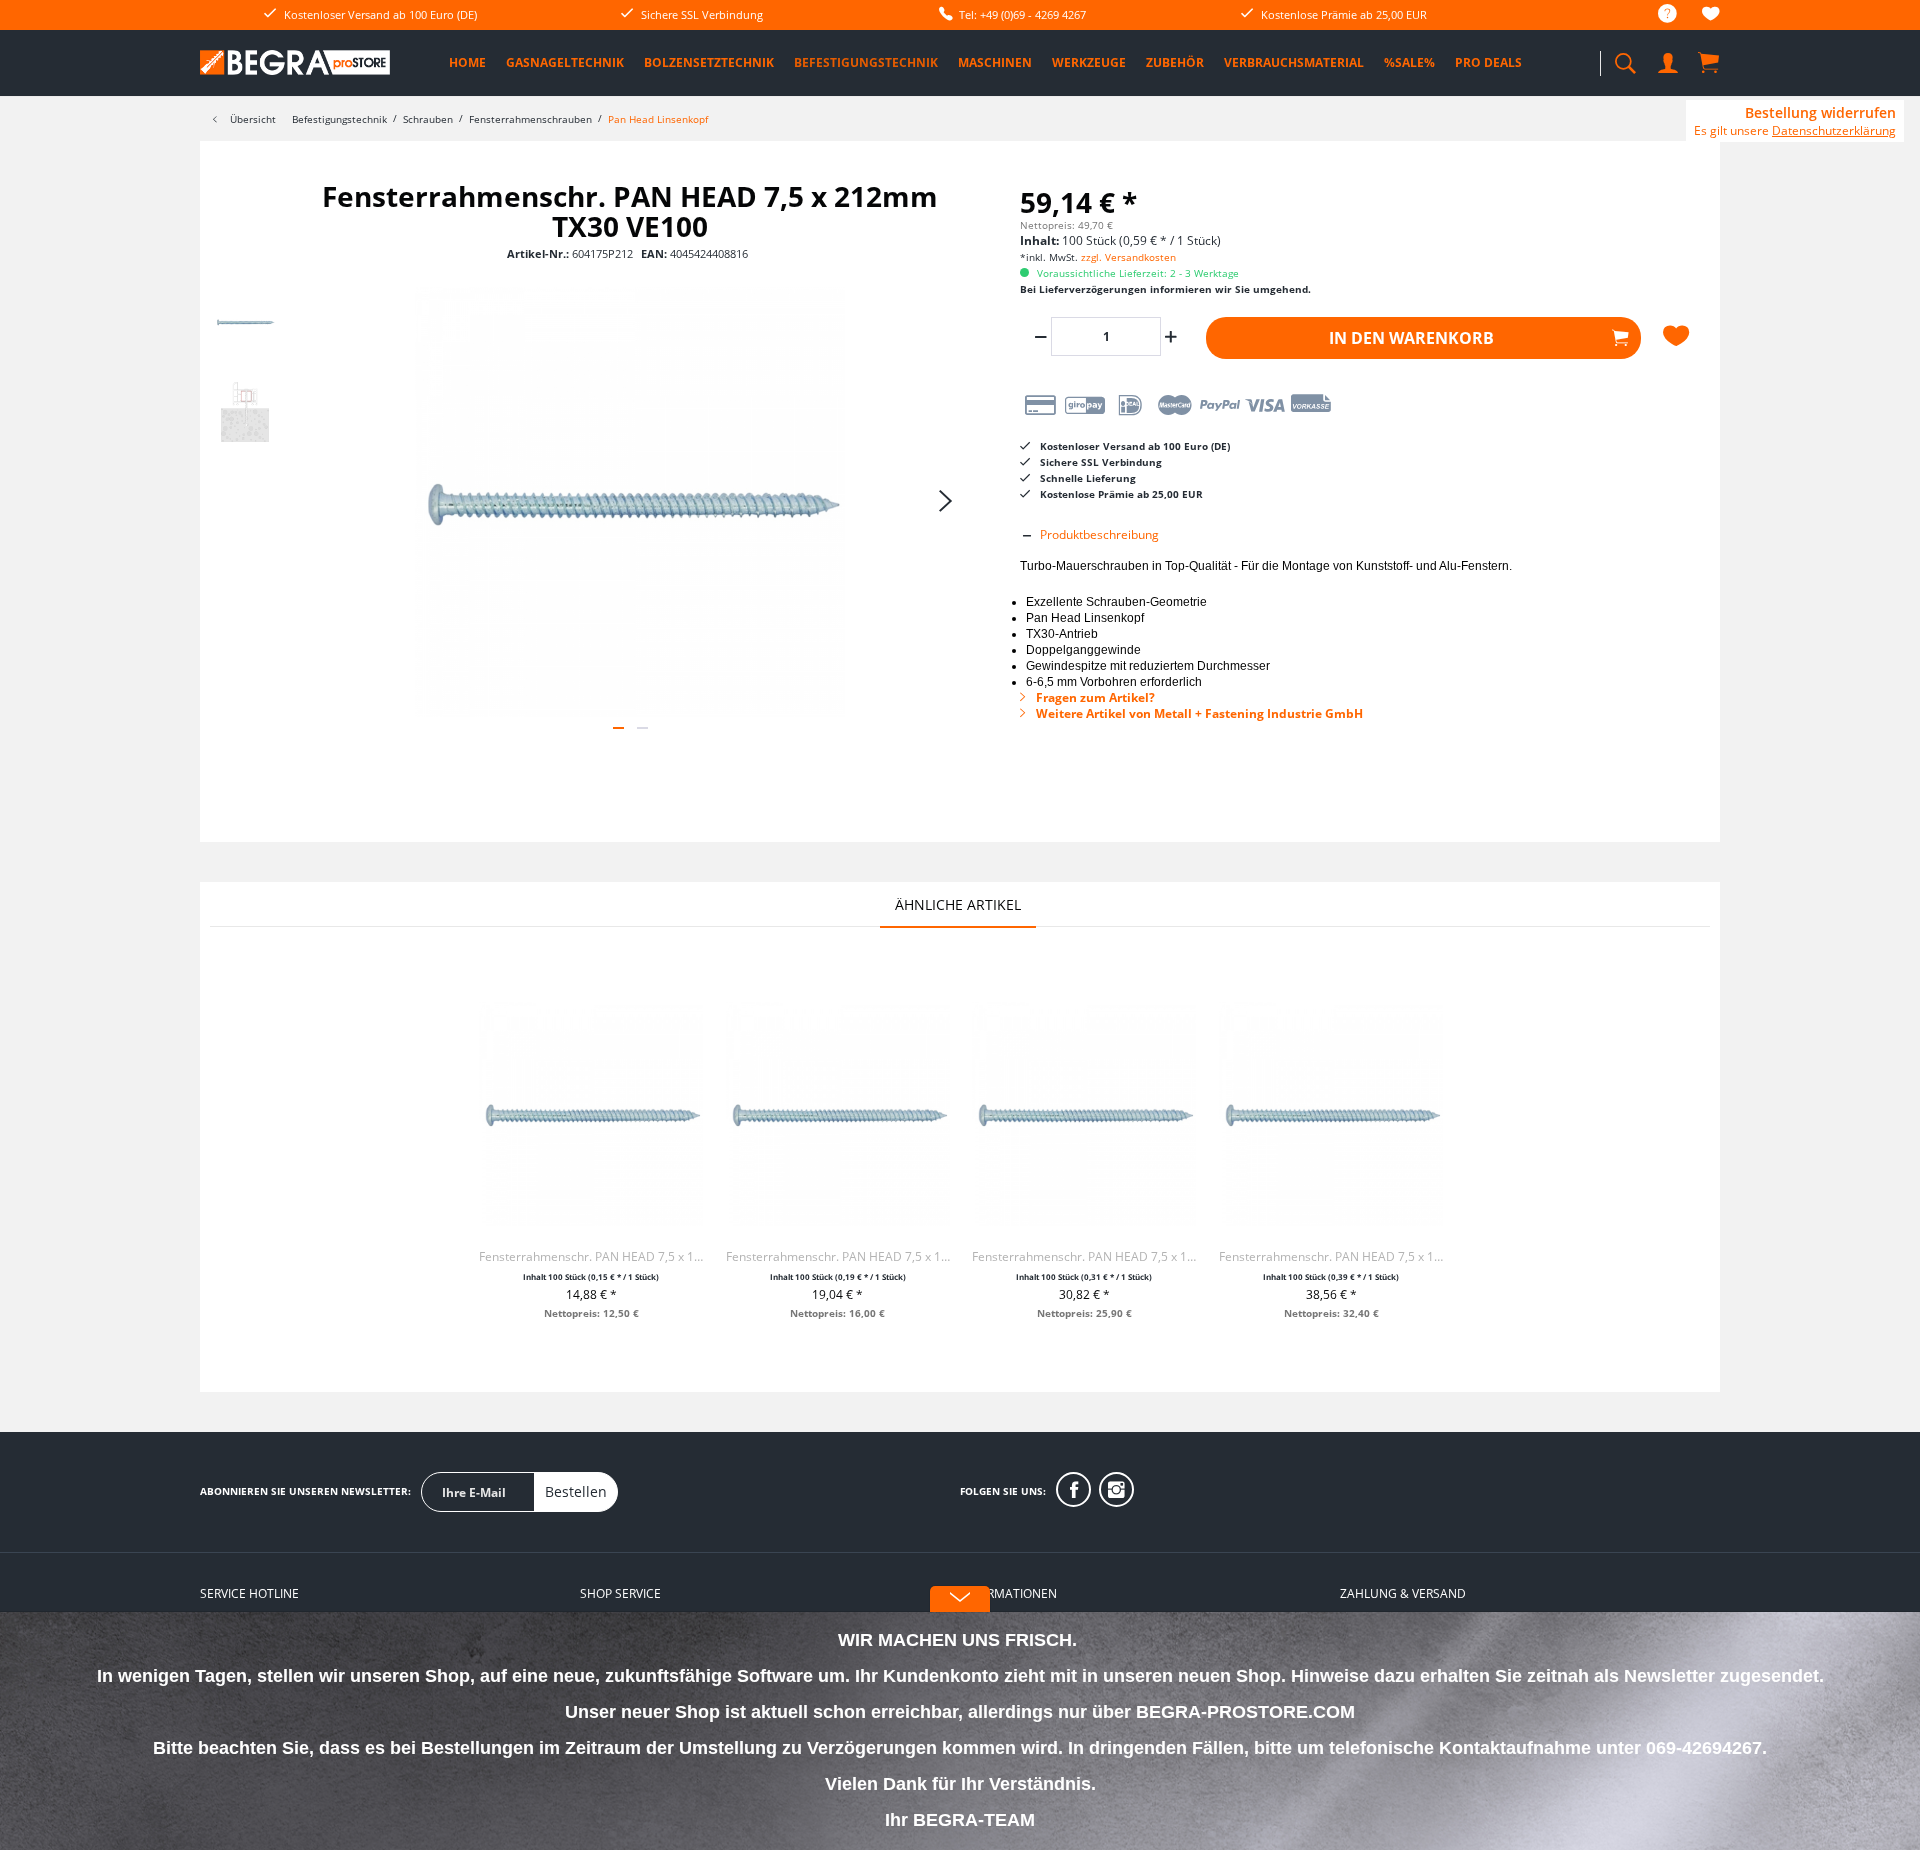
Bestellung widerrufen (1820, 113)
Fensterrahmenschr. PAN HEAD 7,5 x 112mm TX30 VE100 (591, 1256)
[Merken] (1679, 336)
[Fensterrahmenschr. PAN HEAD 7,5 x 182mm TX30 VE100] (1331, 1114)
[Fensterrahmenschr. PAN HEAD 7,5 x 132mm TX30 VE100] (838, 1114)
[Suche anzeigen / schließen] (1625, 57)
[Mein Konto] (1670, 59)
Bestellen (576, 1491)
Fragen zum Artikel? (1094, 697)
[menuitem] (1657, 14)
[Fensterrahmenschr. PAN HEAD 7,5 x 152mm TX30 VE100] (1084, 1114)
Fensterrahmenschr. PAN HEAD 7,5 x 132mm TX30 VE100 (838, 1256)
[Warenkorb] (1710, 62)
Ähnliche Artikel (958, 904)
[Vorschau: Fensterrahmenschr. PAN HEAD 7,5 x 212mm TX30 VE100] (245, 322)
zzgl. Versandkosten (1128, 257)
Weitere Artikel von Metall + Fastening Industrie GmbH (1198, 713)
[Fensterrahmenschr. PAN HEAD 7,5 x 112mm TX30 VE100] (591, 1114)
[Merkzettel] (1711, 16)
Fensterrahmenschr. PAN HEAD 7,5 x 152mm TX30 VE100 (1084, 1256)
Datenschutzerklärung (1834, 130)
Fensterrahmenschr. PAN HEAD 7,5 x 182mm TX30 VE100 (1331, 1256)
